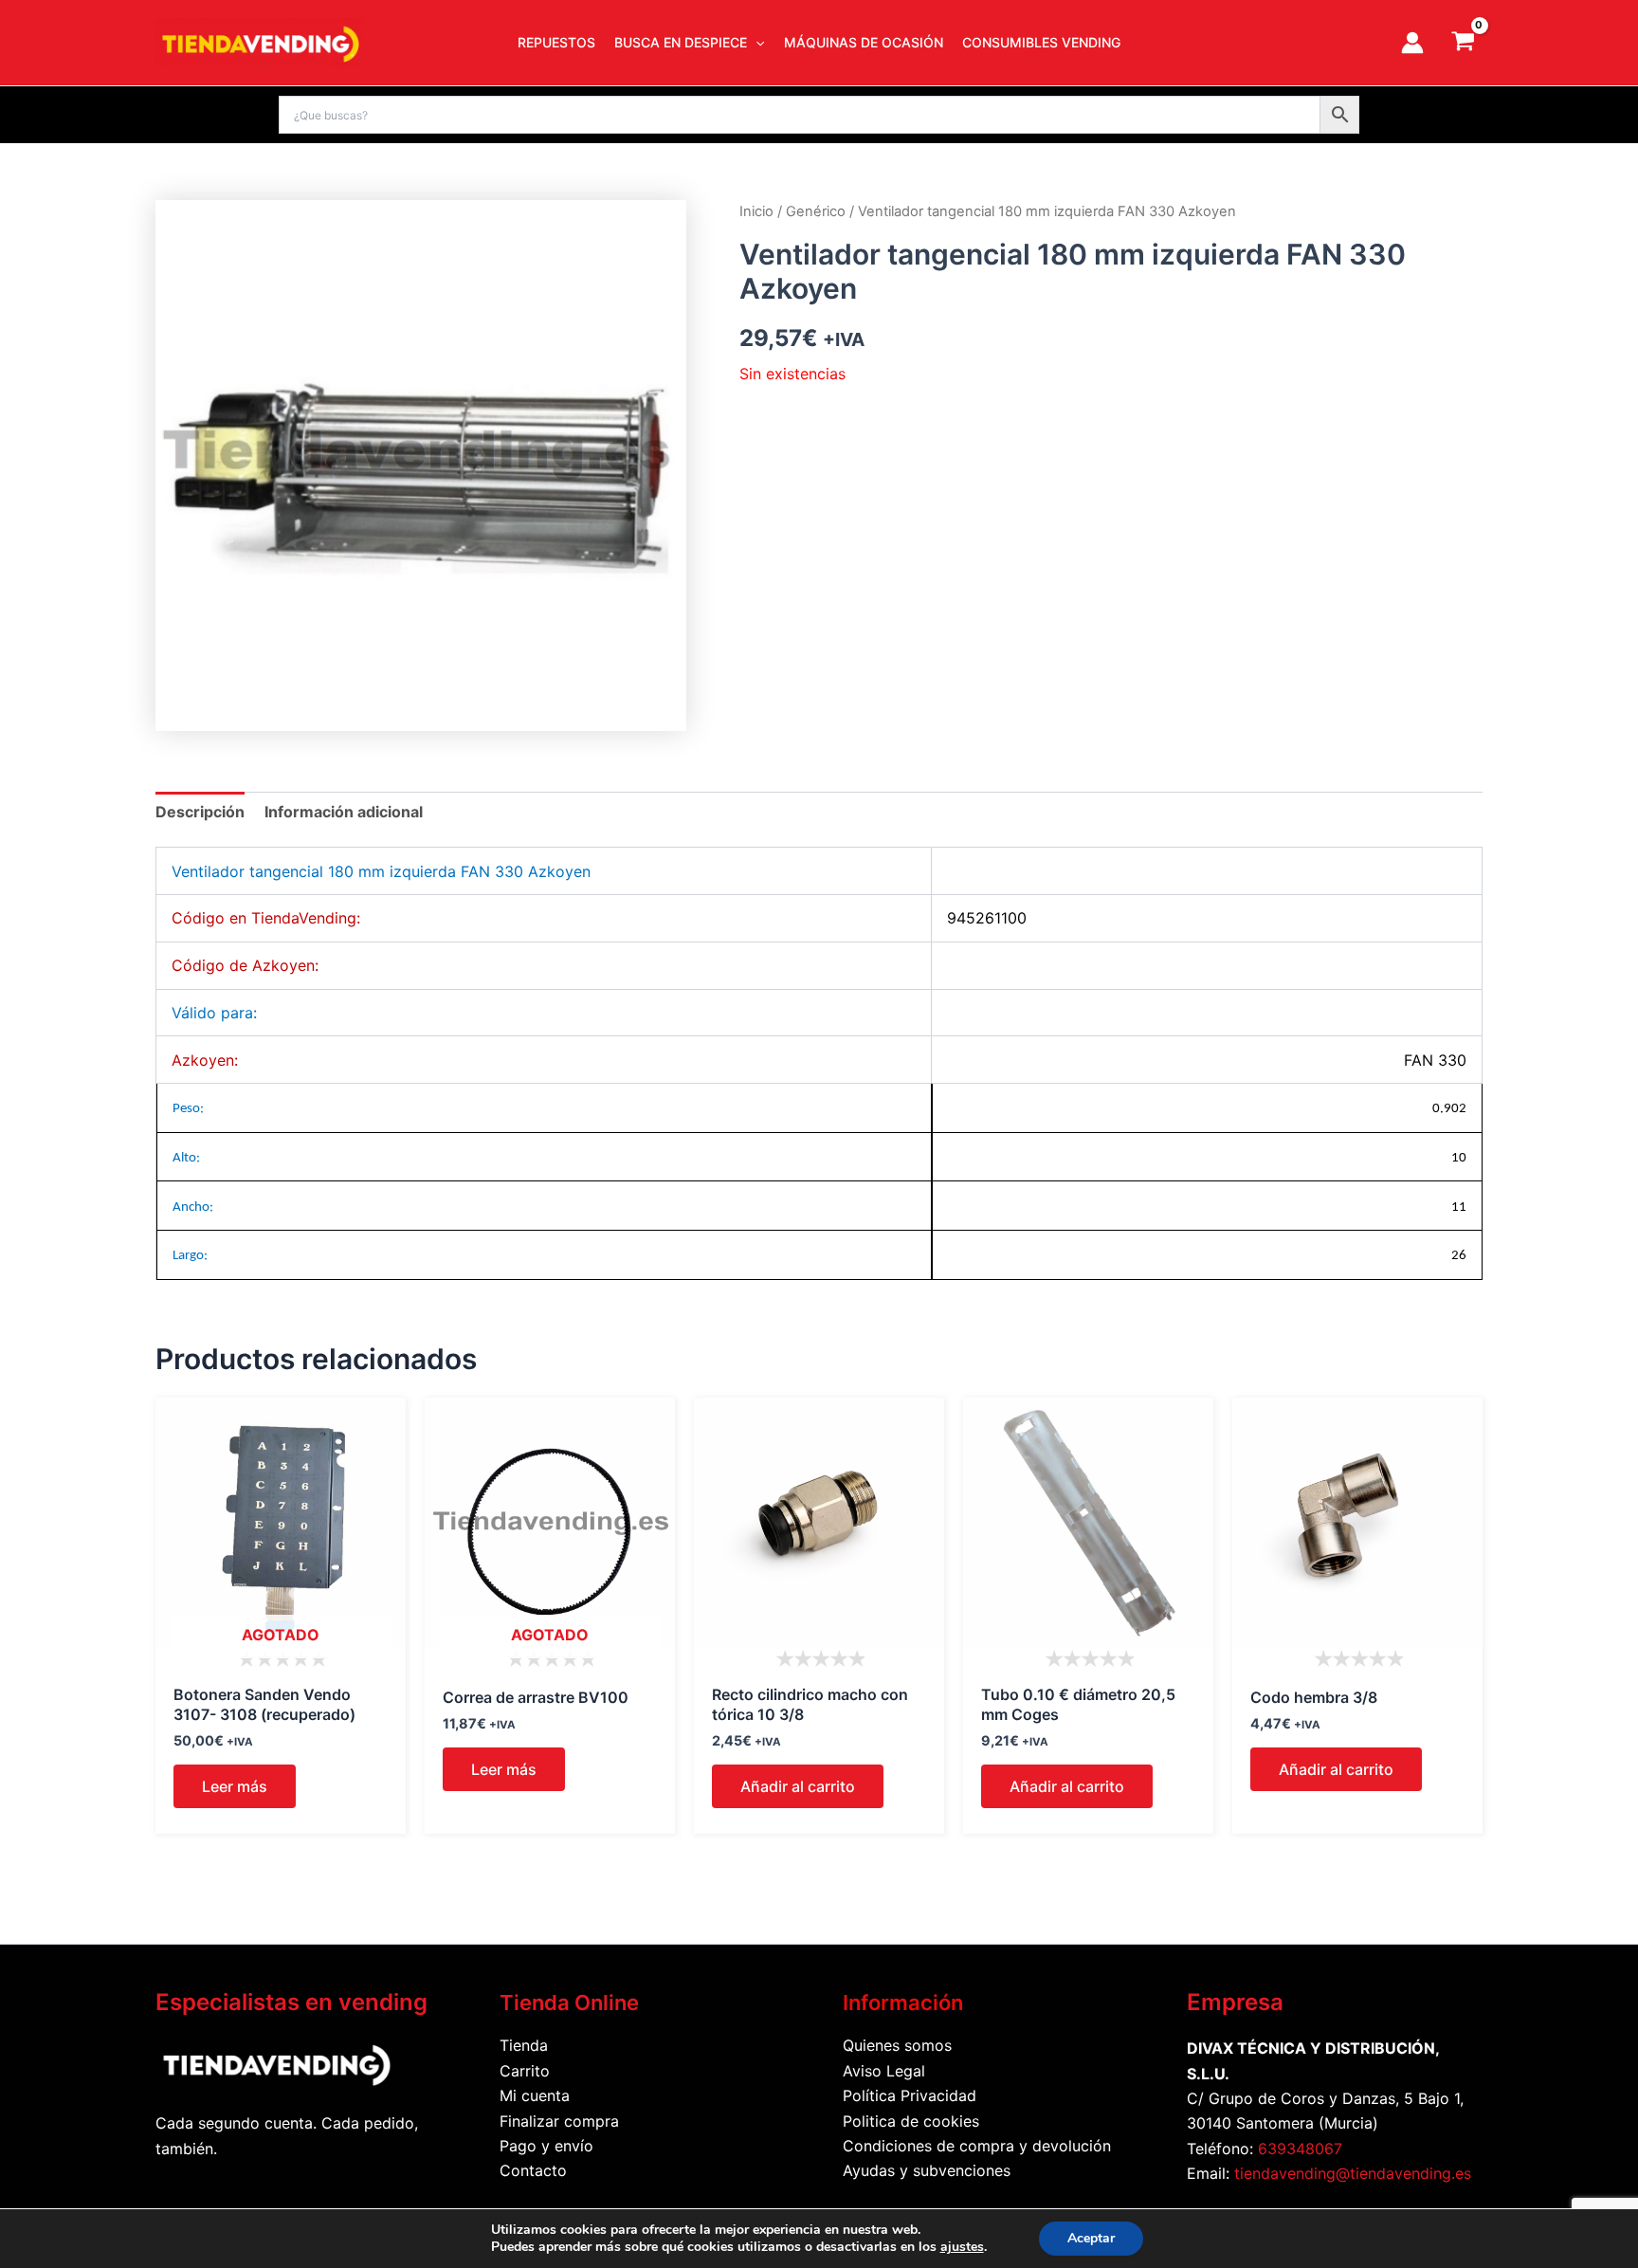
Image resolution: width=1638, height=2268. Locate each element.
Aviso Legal (884, 2071)
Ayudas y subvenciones (927, 2170)
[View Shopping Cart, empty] (1463, 43)
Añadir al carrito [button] (798, 1786)
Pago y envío (546, 2146)
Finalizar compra (559, 2121)
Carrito (525, 2071)
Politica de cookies (911, 2121)
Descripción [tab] (200, 812)
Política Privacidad (910, 2095)
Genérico (816, 211)
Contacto (533, 2170)
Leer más (235, 1786)
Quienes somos (897, 2045)
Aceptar (1091, 2238)
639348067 (1300, 2149)
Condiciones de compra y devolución (977, 2146)
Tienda (524, 2045)
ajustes (962, 2247)
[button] (755, 43)
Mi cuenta (535, 2095)
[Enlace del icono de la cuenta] (1412, 43)
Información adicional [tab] (344, 812)
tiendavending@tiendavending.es (1353, 2173)
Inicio (756, 211)
